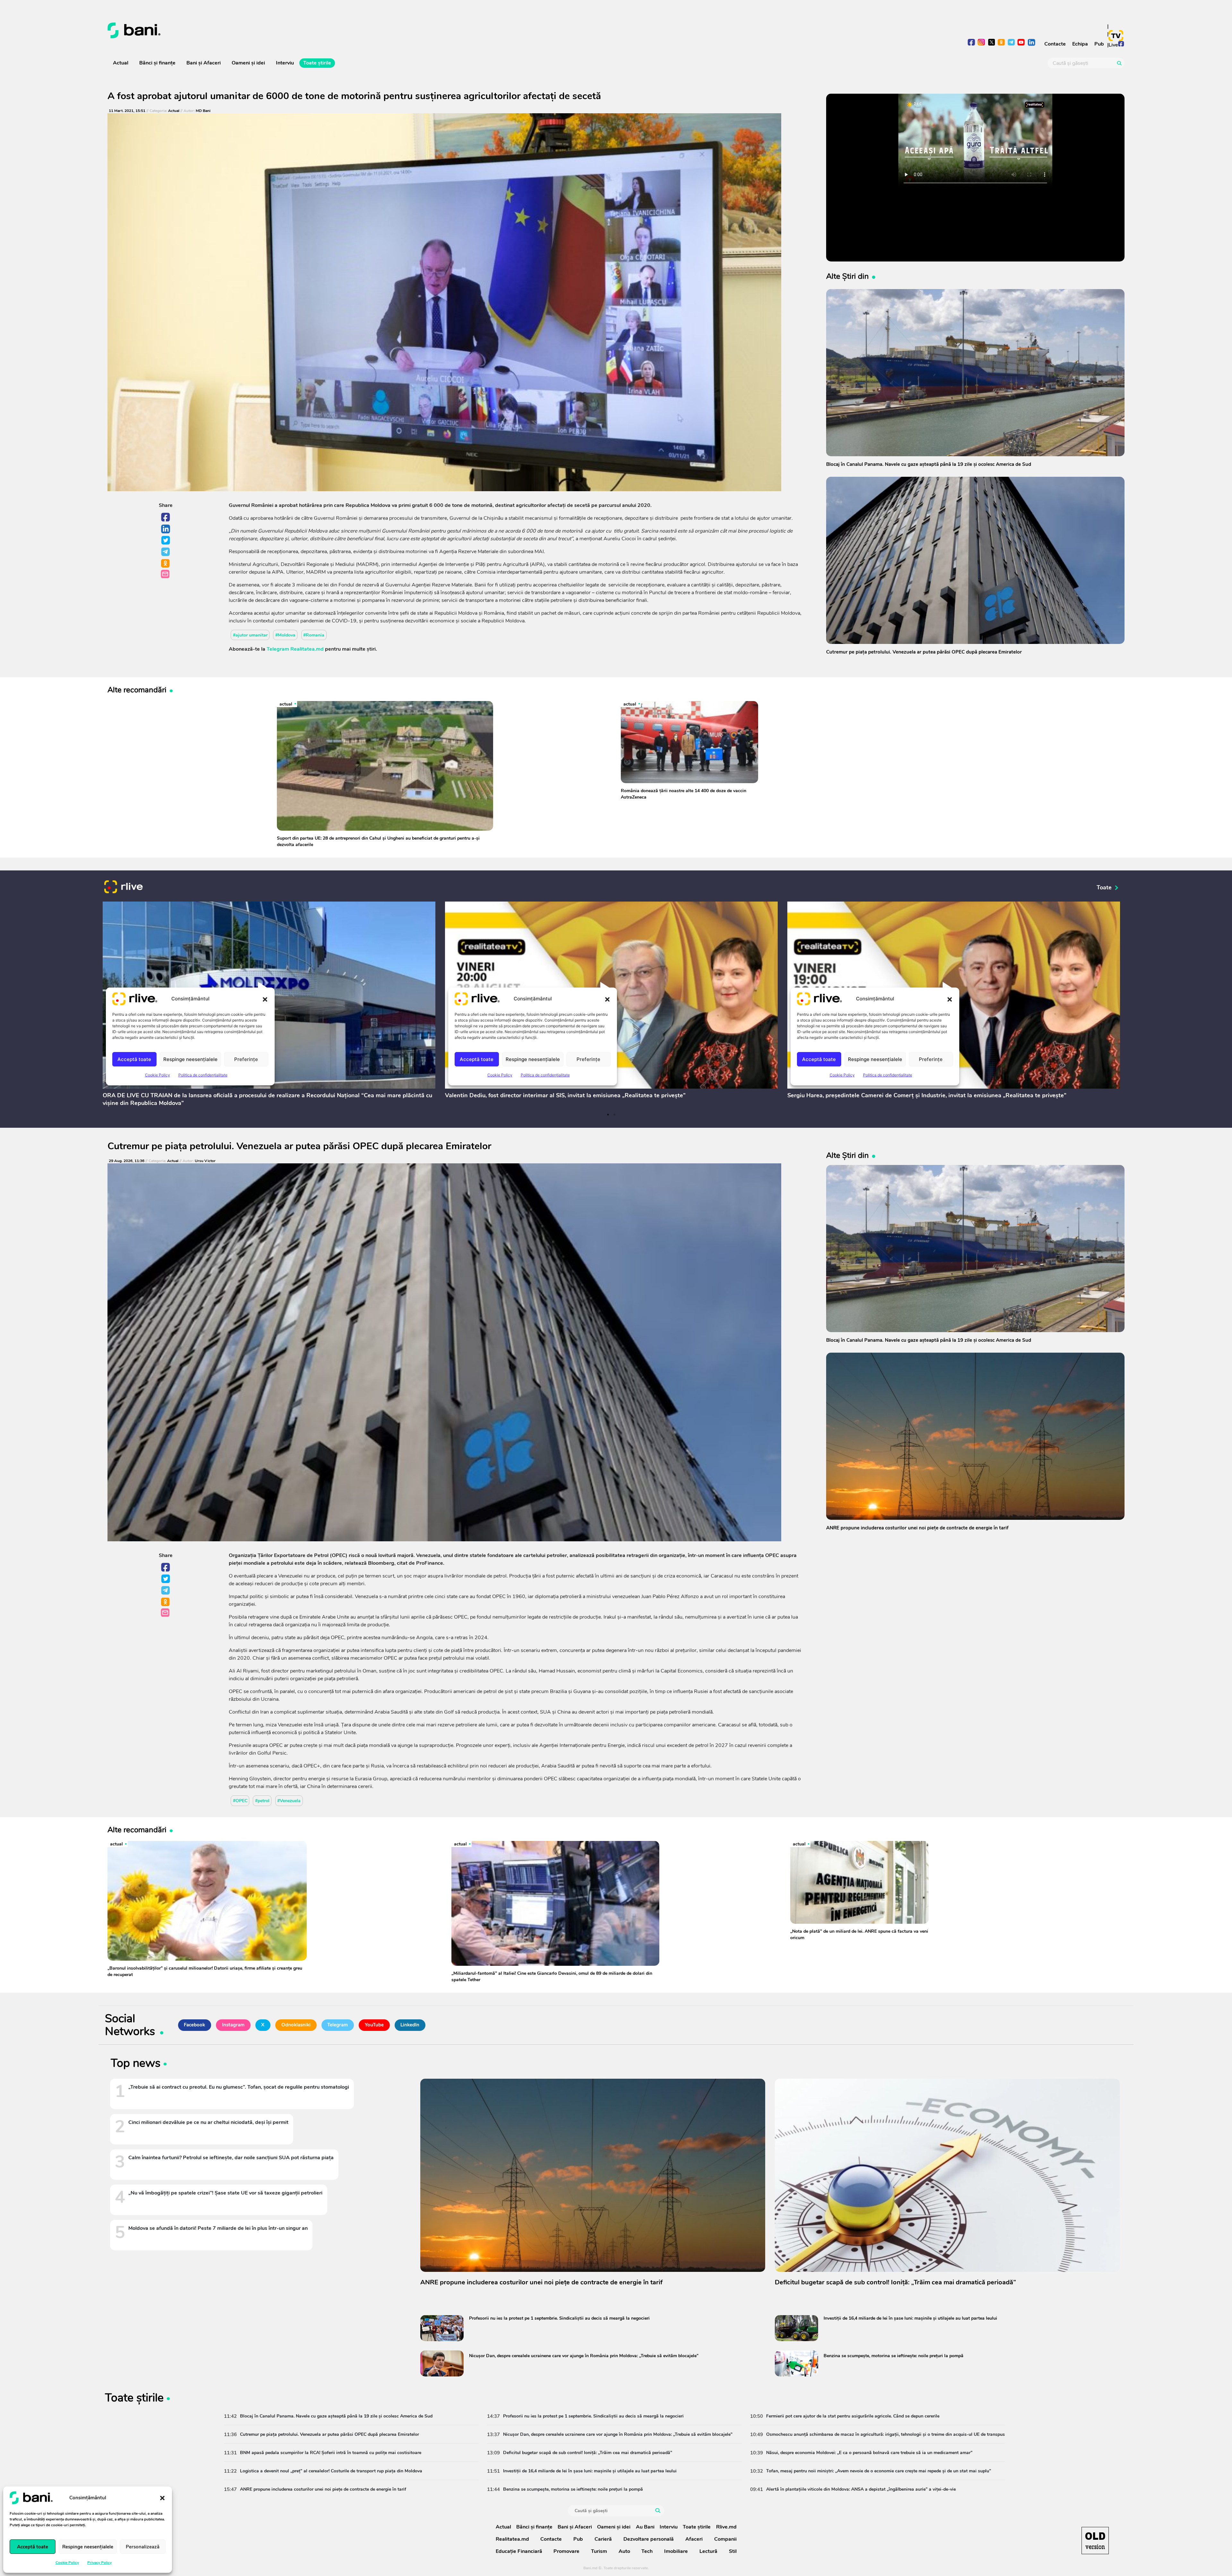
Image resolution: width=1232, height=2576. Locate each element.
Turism (599, 2551)
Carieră (603, 2539)
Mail (166, 574)
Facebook (166, 518)
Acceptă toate (33, 2547)
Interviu (285, 63)
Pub (1099, 44)
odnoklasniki (1001, 43)
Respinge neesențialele (88, 2547)
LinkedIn (166, 529)
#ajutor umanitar (250, 635)
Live (1113, 45)
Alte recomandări (137, 690)
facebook (972, 43)
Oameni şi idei (248, 63)
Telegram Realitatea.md (295, 649)
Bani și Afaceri (204, 63)
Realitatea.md (512, 2539)
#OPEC (240, 1801)
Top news (136, 2064)
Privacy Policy (99, 2563)
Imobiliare (676, 2551)
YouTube (374, 2025)
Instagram (233, 2025)
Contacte (1055, 44)
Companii (725, 2539)
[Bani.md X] (992, 42)
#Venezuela (289, 1801)
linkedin (1031, 43)
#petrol (262, 1801)
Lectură (708, 2551)
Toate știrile (317, 63)
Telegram (166, 552)
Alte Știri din (847, 276)
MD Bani (203, 111)
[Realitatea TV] (1116, 36)
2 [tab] (614, 1115)
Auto (624, 2551)
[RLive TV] (124, 888)
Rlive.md (726, 2527)
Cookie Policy (67, 2563)
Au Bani (645, 2527)
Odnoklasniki (166, 564)
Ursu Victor (205, 1161)
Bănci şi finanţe (157, 63)
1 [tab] (608, 1115)
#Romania (314, 635)
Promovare (566, 2551)
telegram (1011, 43)
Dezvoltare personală (649, 2539)
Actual (121, 63)
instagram (982, 43)
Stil (733, 2551)
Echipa (1080, 44)
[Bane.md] (359, 30)
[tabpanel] (269, 1006)
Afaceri (694, 2539)
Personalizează (143, 2547)
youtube (1021, 43)
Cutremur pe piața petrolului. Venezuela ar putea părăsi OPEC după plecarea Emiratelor (299, 1146)
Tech (647, 2551)
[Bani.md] (1095, 2541)
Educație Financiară (519, 2551)
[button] (162, 2498)
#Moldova (285, 635)
